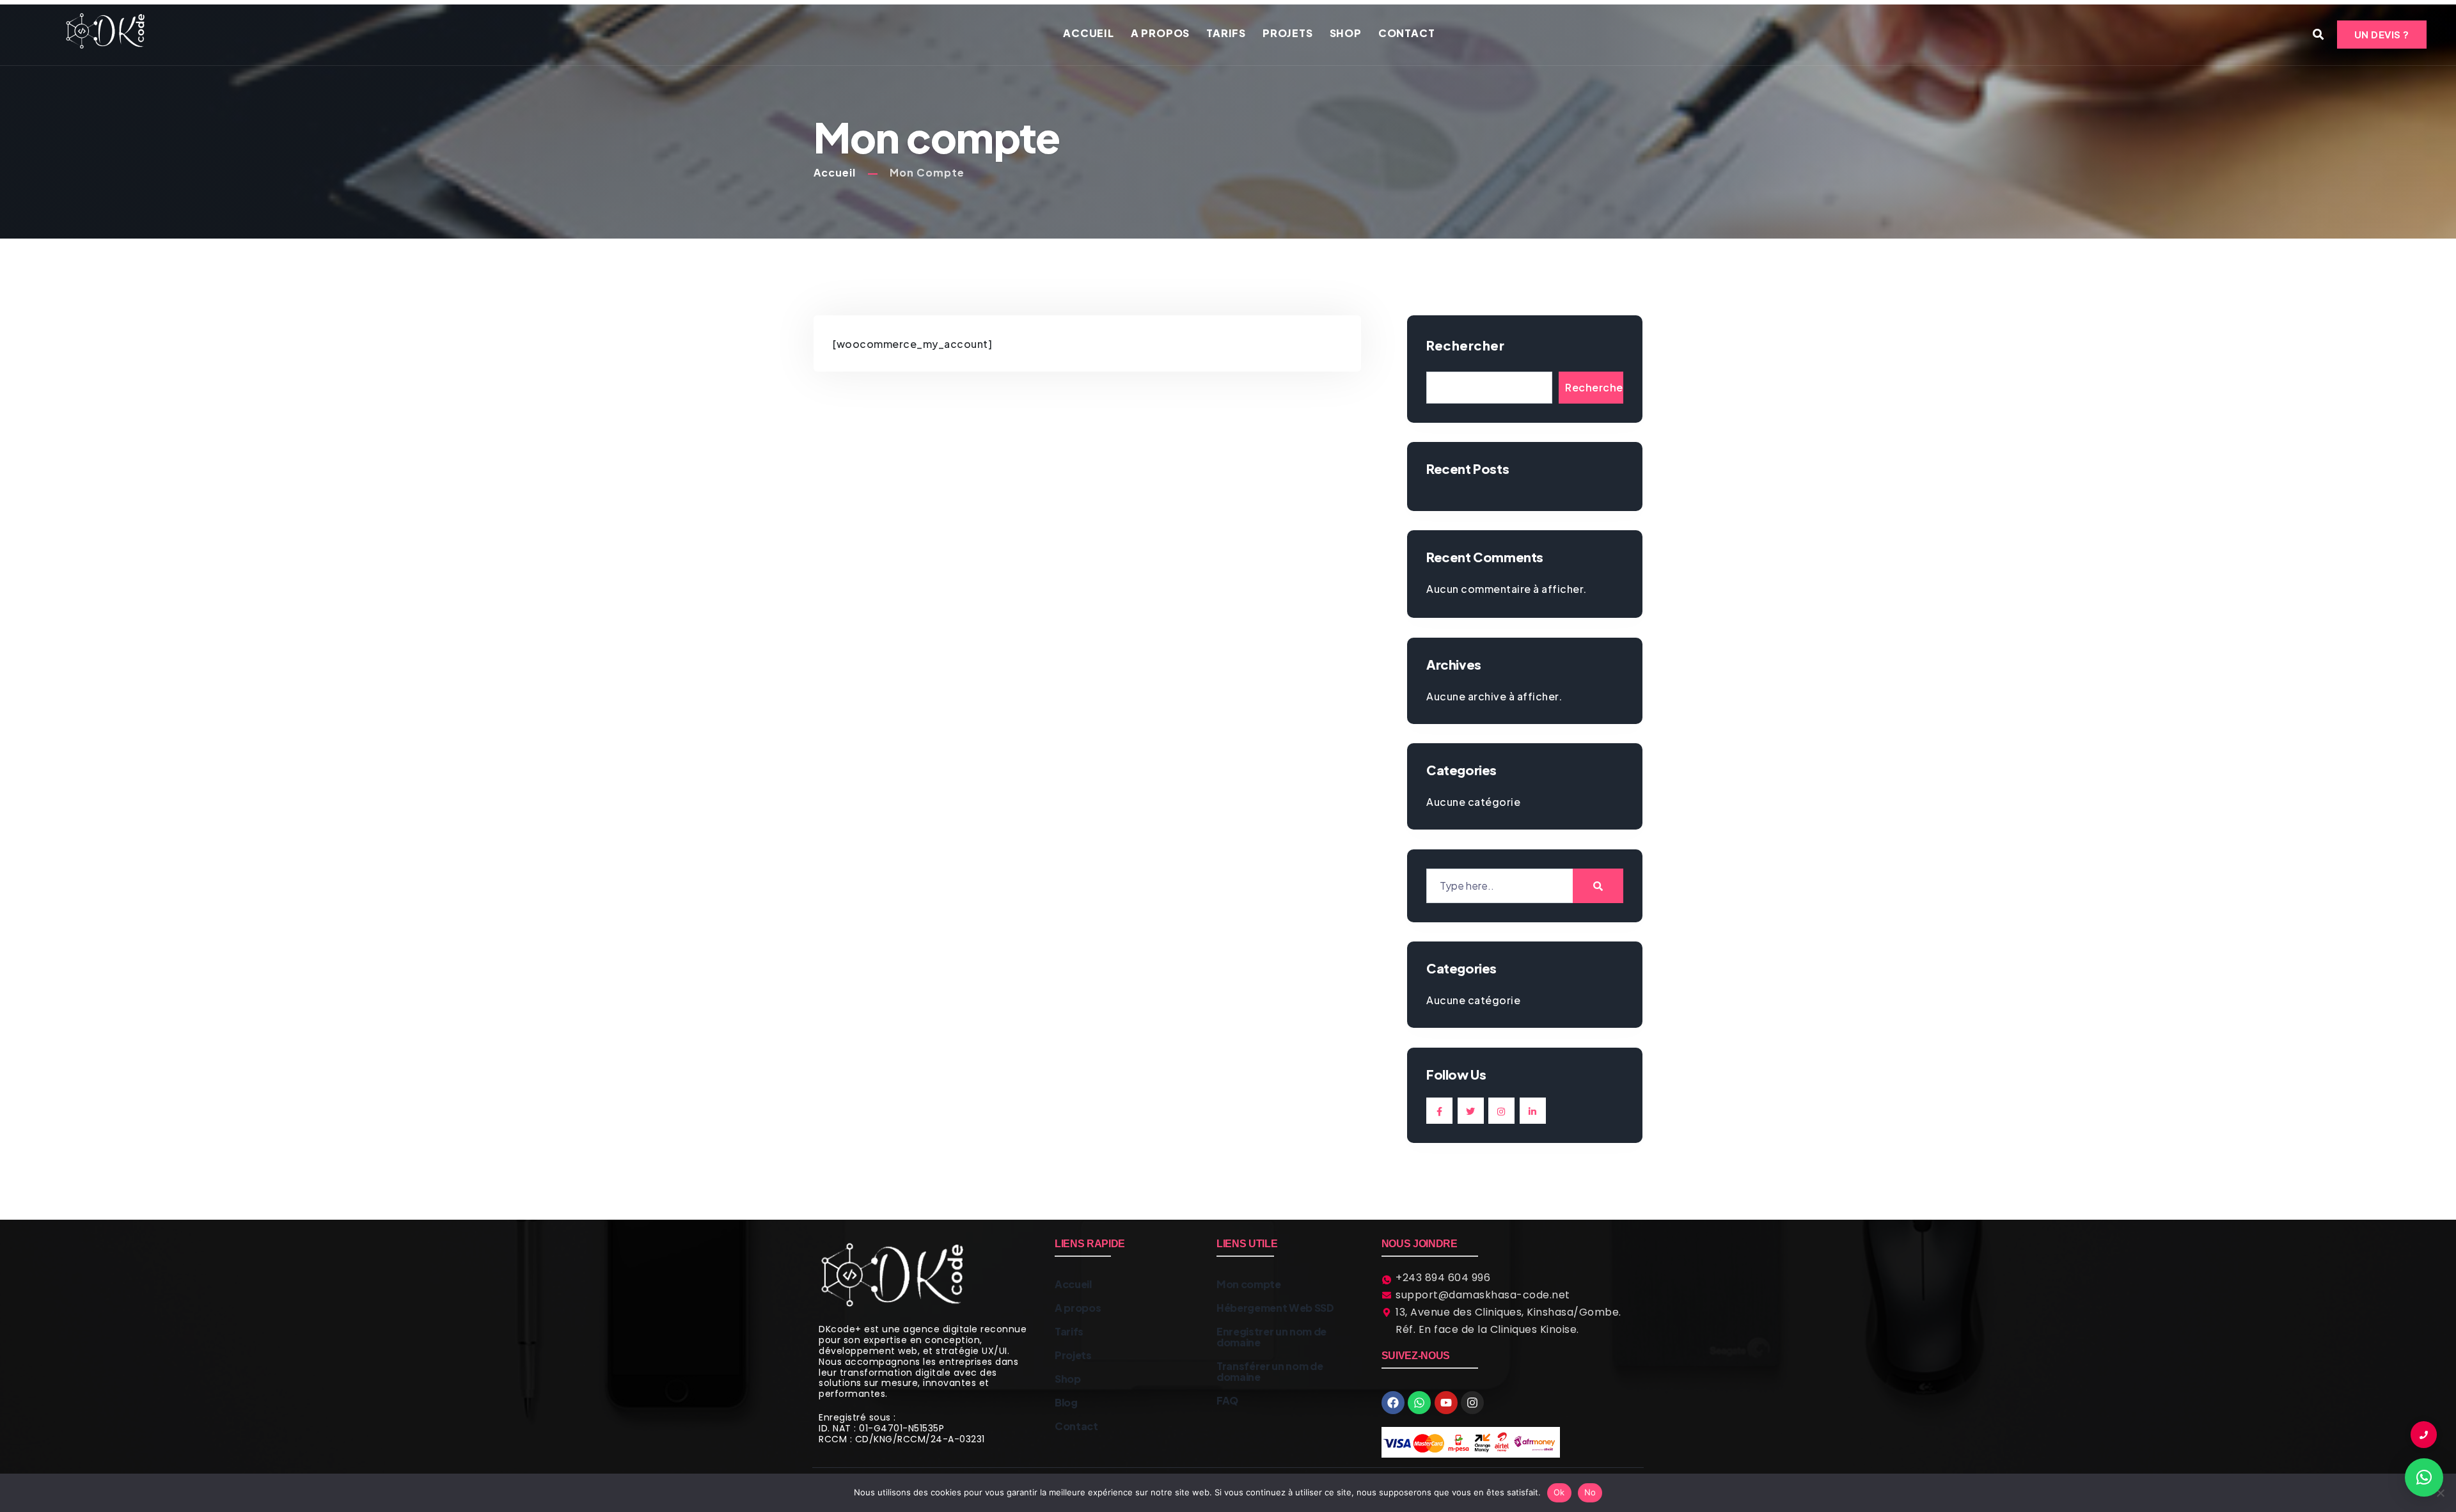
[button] (2424, 1477)
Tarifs (1226, 33)
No (1590, 1492)
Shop (1346, 33)
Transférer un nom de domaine (1270, 1371)
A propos (1160, 33)
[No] (2440, 1493)
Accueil (1089, 33)
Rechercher (1465, 345)
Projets (1288, 33)
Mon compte (1249, 1284)
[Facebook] (1393, 1403)
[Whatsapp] (1419, 1403)
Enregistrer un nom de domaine (1271, 1337)
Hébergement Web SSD (1275, 1308)
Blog (1066, 1402)
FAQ (1227, 1400)
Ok (1559, 1492)
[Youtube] (1446, 1403)
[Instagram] (1472, 1403)
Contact (1407, 33)
